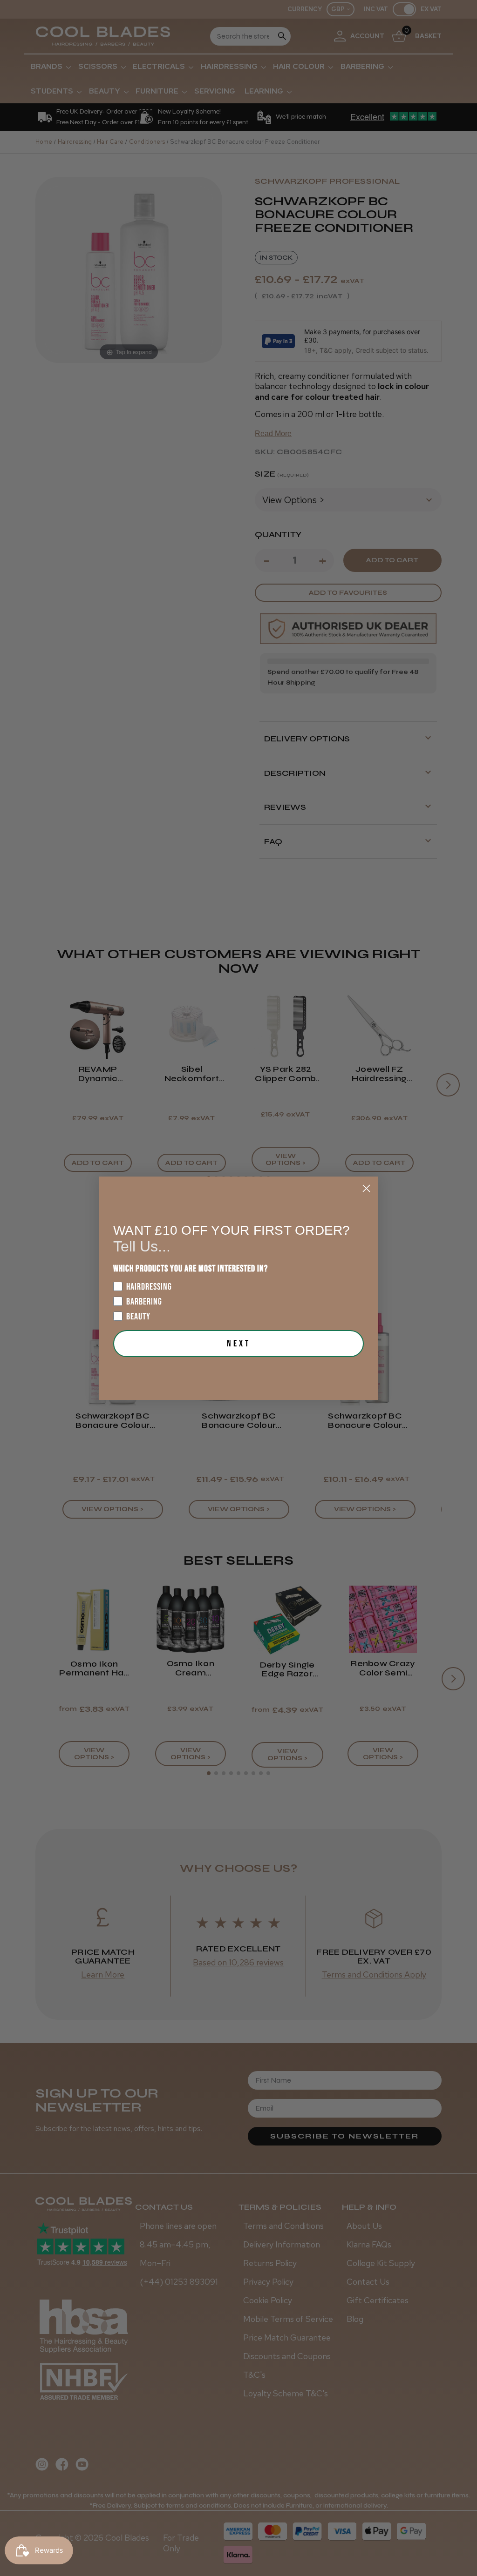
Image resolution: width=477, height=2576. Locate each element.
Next (239, 1344)
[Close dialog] (366, 1188)
